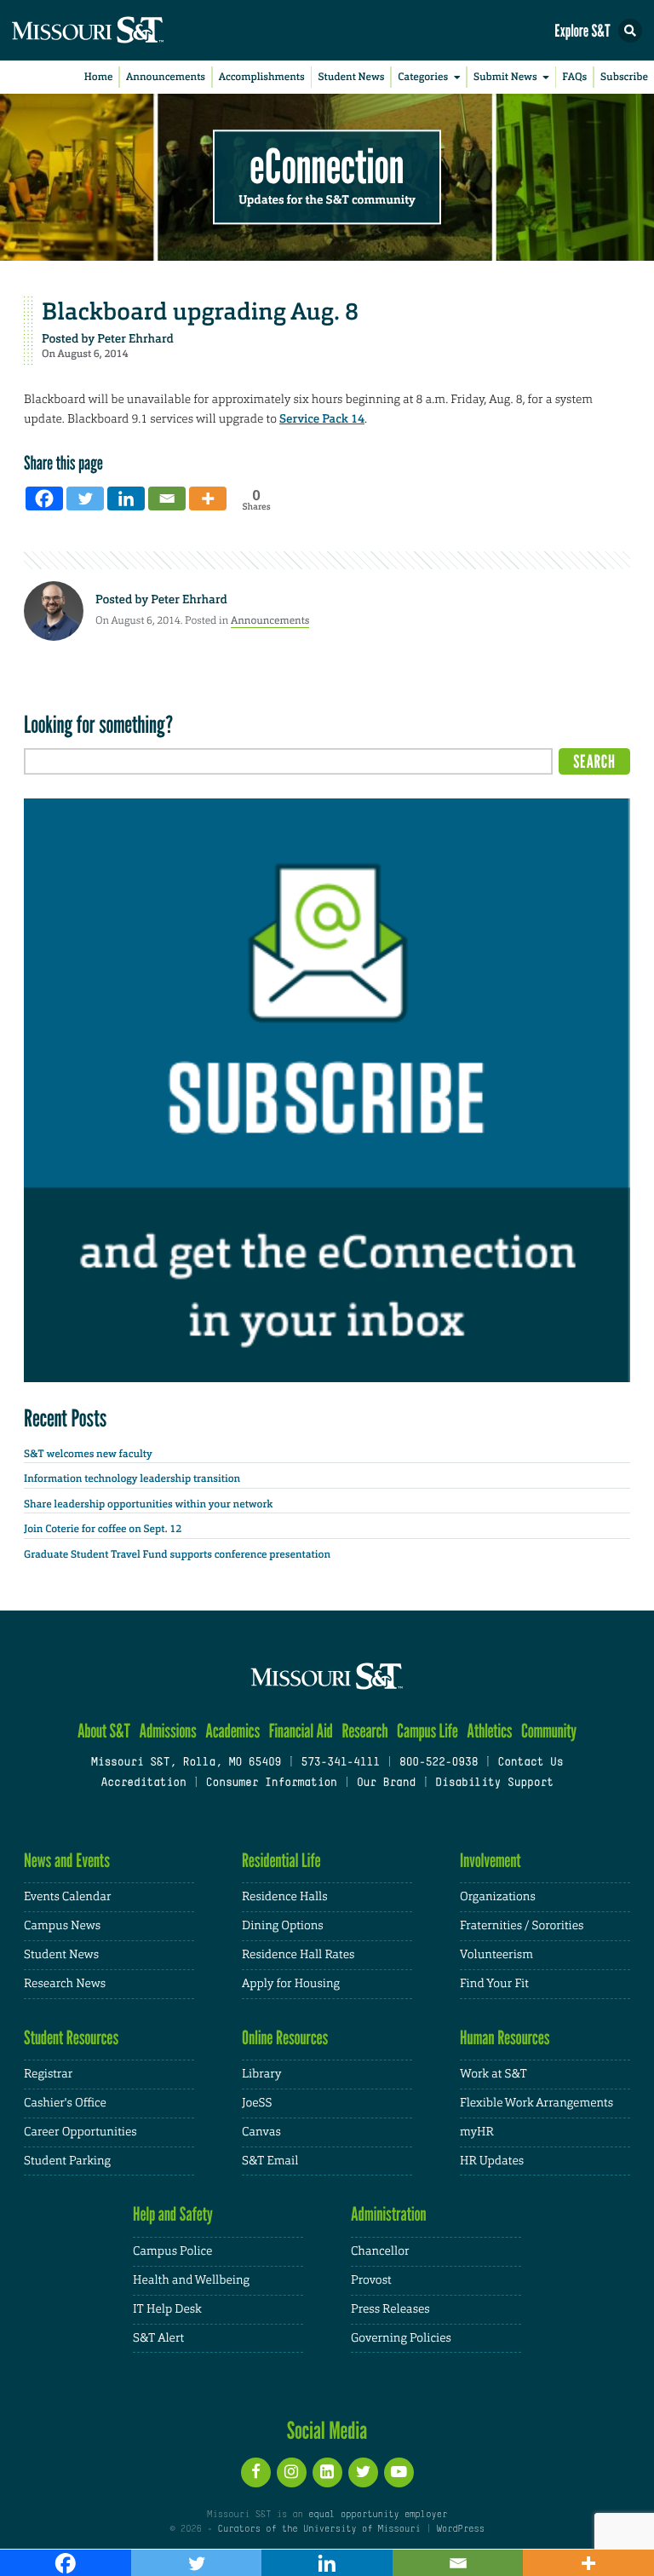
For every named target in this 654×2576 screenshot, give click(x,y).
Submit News (505, 77)
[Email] (167, 498)
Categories (423, 77)
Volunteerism (496, 1955)
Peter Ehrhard (135, 339)
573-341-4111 (340, 1763)
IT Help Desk (167, 2309)
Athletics (489, 1731)
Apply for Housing (291, 1984)
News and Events (67, 1861)
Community (549, 1731)
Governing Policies (401, 2338)
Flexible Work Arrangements (536, 2103)
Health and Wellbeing (191, 2280)
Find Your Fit (494, 1984)
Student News (351, 77)
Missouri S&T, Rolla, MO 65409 (186, 1763)
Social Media (327, 2430)
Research (364, 1731)
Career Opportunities (80, 2132)
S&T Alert (158, 2338)
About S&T (104, 1731)
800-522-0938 (439, 1763)
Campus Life (427, 1731)
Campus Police (172, 2251)
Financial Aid (301, 1731)
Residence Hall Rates (298, 1955)
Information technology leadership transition (132, 1478)
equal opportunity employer (378, 2515)
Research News (65, 1984)
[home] (119, 30)
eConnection (327, 167)
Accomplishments (262, 77)
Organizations (498, 1897)
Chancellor (380, 2251)
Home (99, 77)
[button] (630, 31)
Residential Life (281, 1861)
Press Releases (390, 2309)
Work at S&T (493, 2074)
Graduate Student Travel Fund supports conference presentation (177, 1554)
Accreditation (143, 1784)
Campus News (62, 1926)
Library (261, 2074)
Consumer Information (272, 1784)
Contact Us (530, 1763)
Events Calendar (68, 1897)
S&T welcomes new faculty (88, 1454)
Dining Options (283, 1926)
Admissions (167, 1731)
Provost (371, 2280)
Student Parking (67, 2161)
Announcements (166, 77)
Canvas (261, 2132)
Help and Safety (173, 2214)
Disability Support (494, 1784)
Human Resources (505, 2038)
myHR (477, 2132)
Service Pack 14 (322, 419)
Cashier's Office (65, 2103)
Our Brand (386, 1784)
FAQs (574, 77)
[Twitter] (85, 498)
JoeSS (257, 2103)
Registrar (48, 2074)
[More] (208, 498)
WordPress (460, 2529)
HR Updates (492, 2161)
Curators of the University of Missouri (319, 2529)
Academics (232, 1731)
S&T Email (270, 2161)
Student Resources (71, 2038)
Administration (389, 2214)
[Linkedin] (126, 498)
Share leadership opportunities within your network (148, 1504)
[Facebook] (44, 498)
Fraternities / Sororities (522, 1926)
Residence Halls (285, 1897)
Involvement (490, 1861)
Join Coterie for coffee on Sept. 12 (103, 1529)
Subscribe (624, 77)
